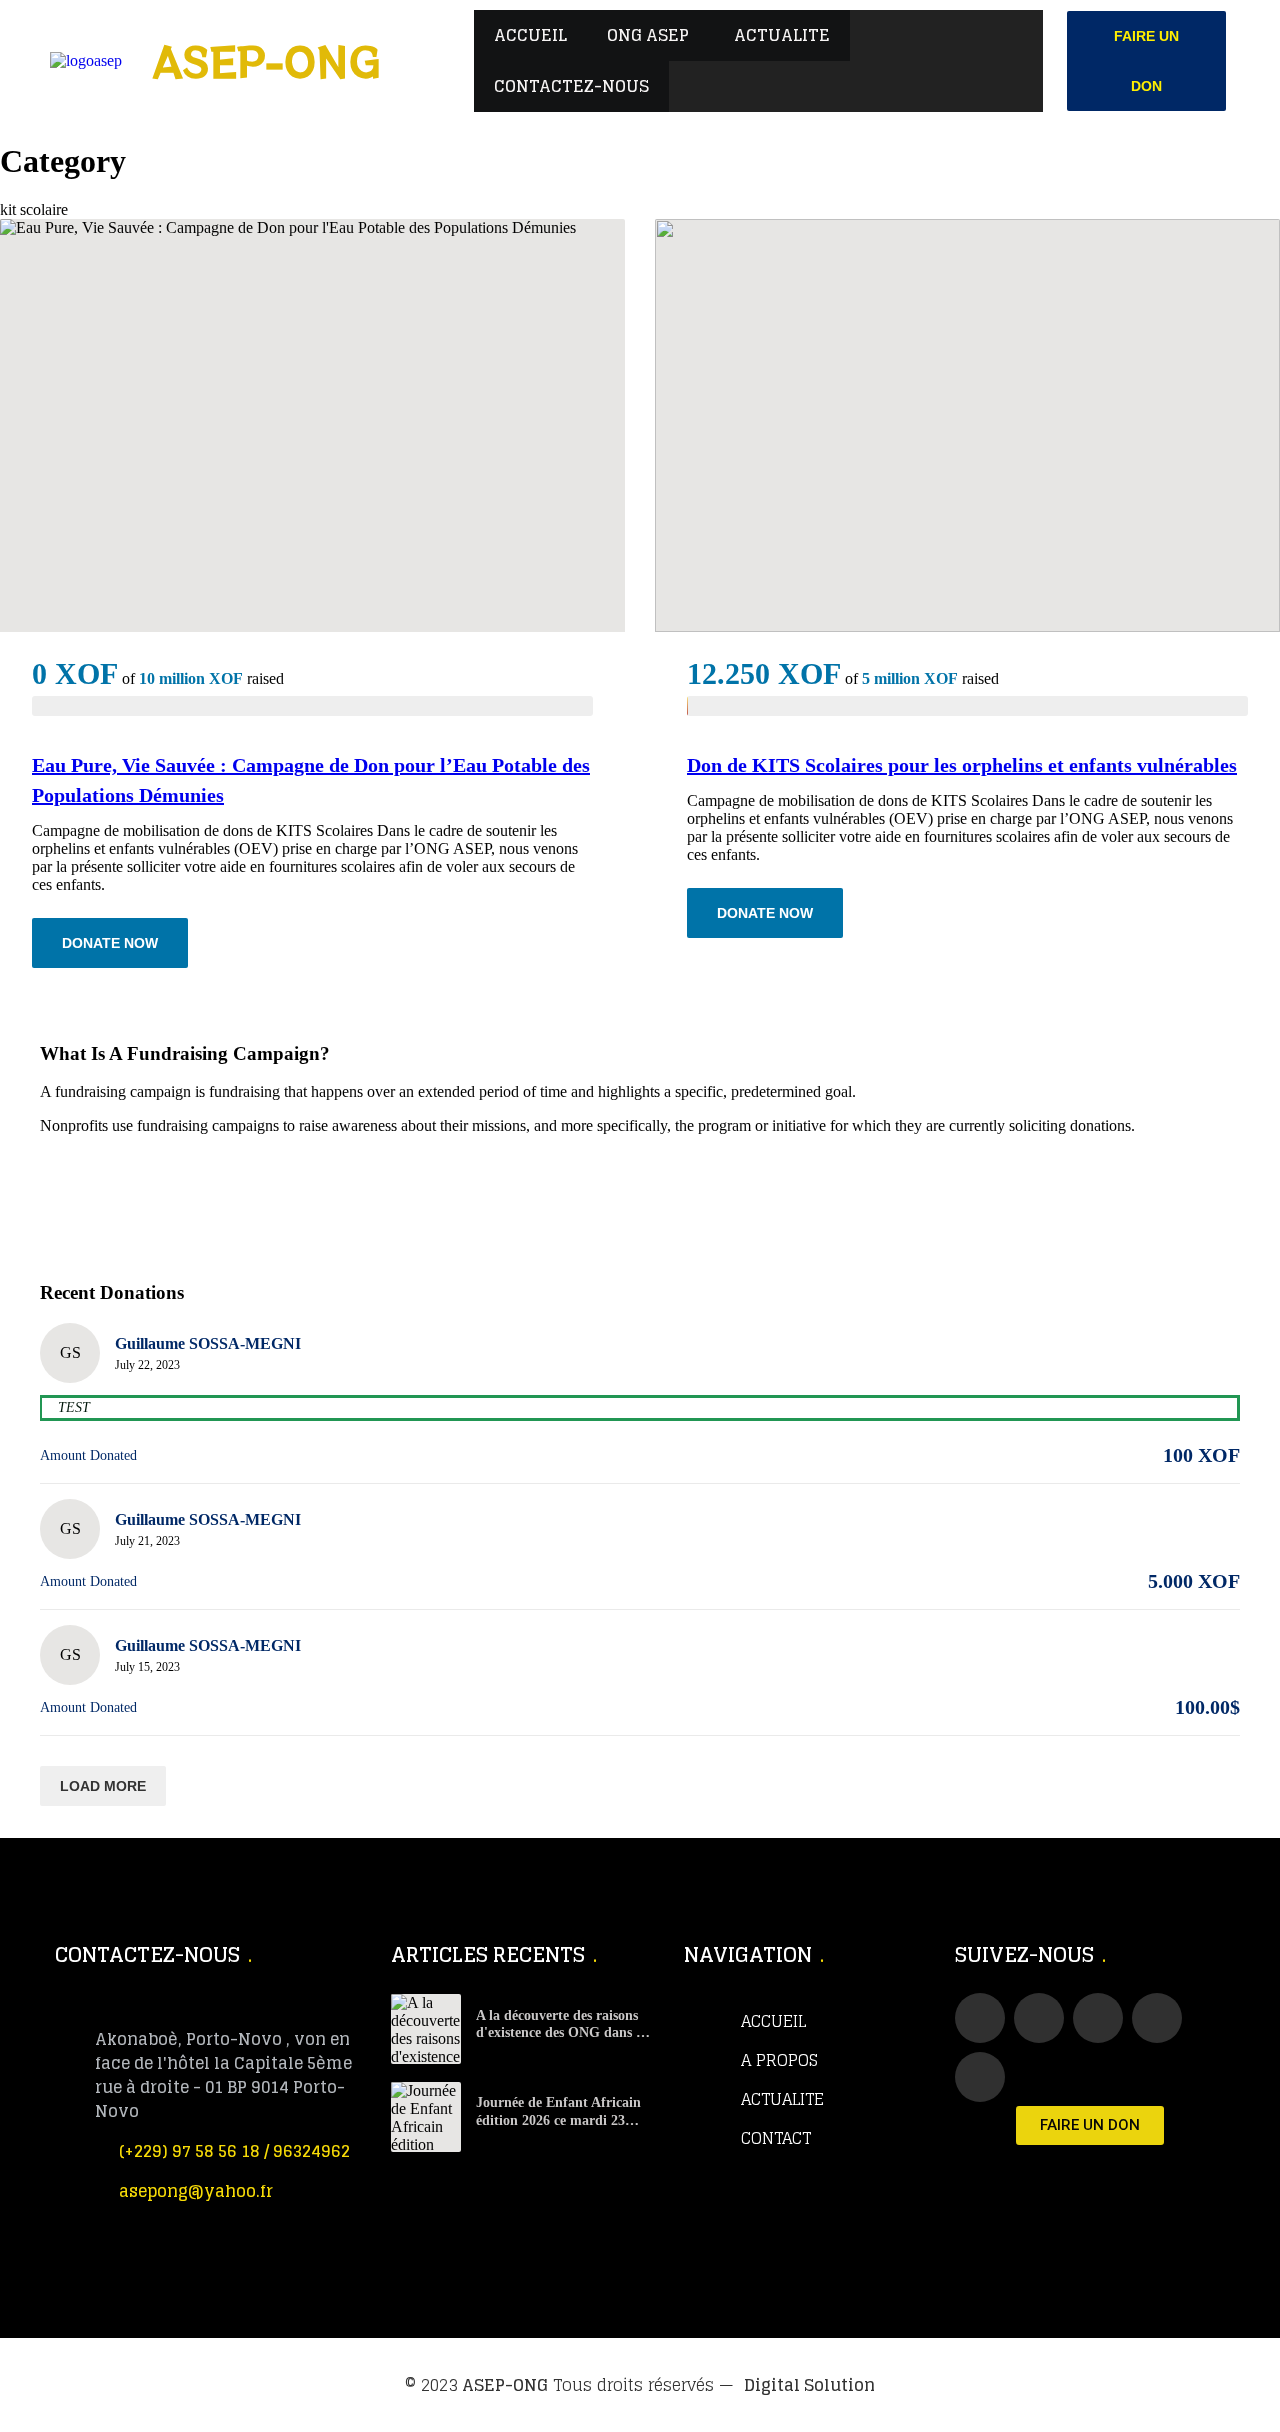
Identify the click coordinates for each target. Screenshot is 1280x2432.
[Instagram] (980, 2077)
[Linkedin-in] (1157, 2018)
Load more (103, 1786)
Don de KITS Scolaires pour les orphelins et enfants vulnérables (962, 765)
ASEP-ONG (505, 2385)
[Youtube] (1098, 2018)
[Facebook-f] (980, 2018)
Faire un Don (1146, 61)
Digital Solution (809, 2385)
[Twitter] (1039, 2018)
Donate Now (110, 943)
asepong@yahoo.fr (196, 2191)
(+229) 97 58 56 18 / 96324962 (234, 2151)
